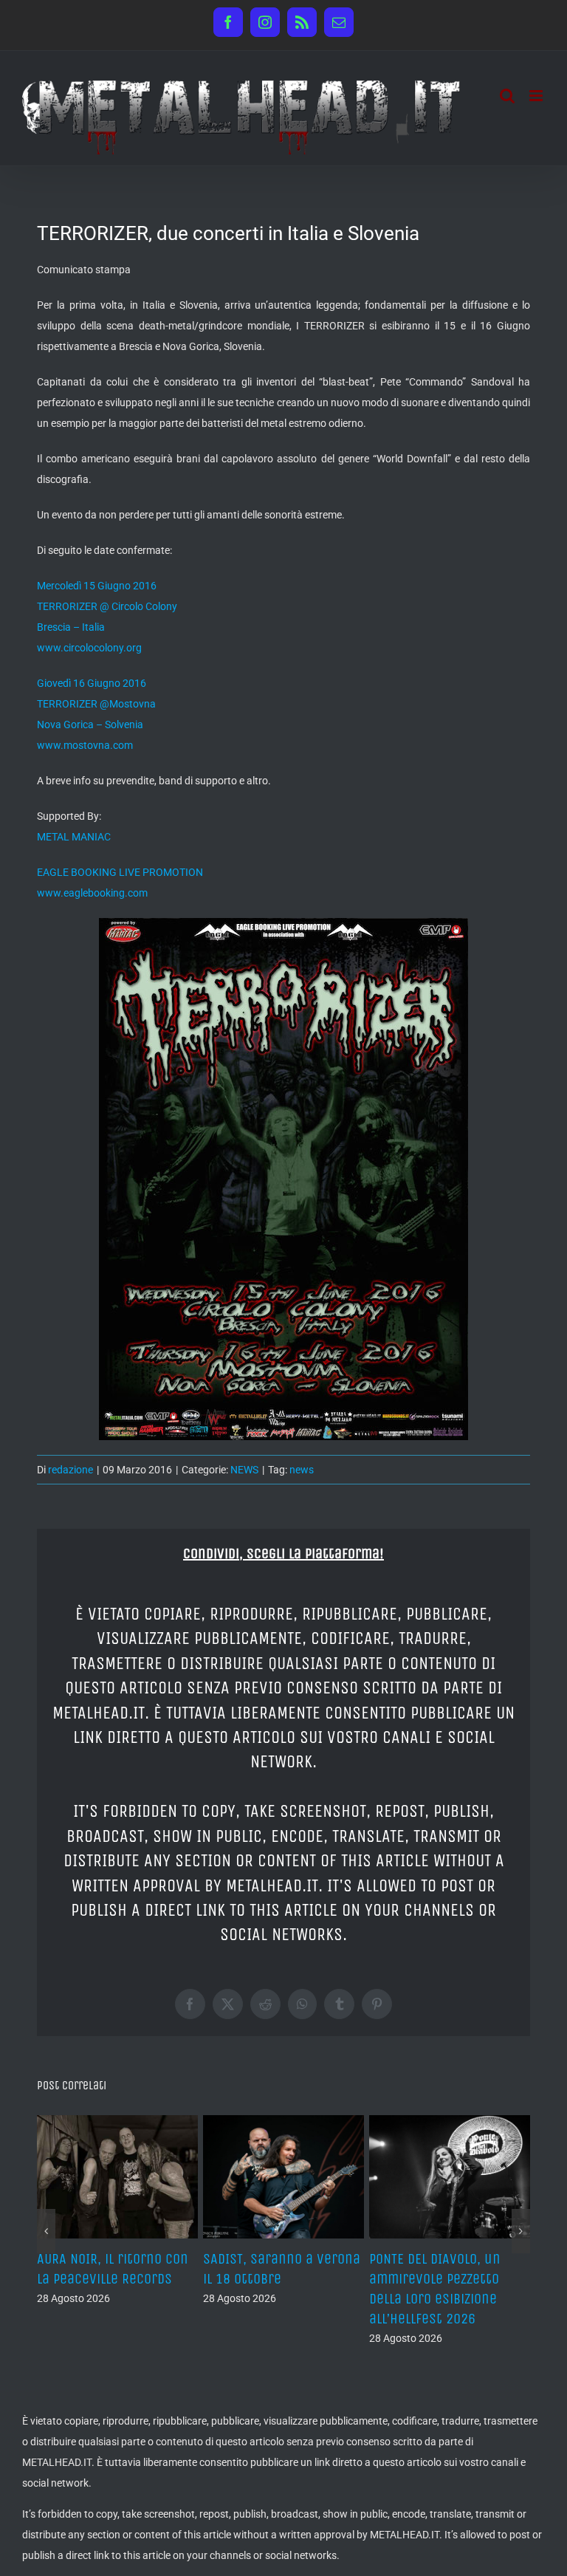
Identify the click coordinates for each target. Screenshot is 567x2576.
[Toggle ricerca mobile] (507, 96)
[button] (46, 2231)
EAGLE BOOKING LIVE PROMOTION (120, 872)
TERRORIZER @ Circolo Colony (107, 606)
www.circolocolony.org (89, 648)
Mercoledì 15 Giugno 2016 (97, 586)
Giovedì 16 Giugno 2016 (92, 683)
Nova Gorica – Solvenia (90, 724)
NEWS (244, 1470)
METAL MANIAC (74, 837)
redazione (71, 1470)
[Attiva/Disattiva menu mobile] (537, 96)
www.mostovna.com (85, 745)
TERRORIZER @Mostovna (96, 704)
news (302, 1470)
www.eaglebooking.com (92, 893)
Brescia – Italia (71, 627)
